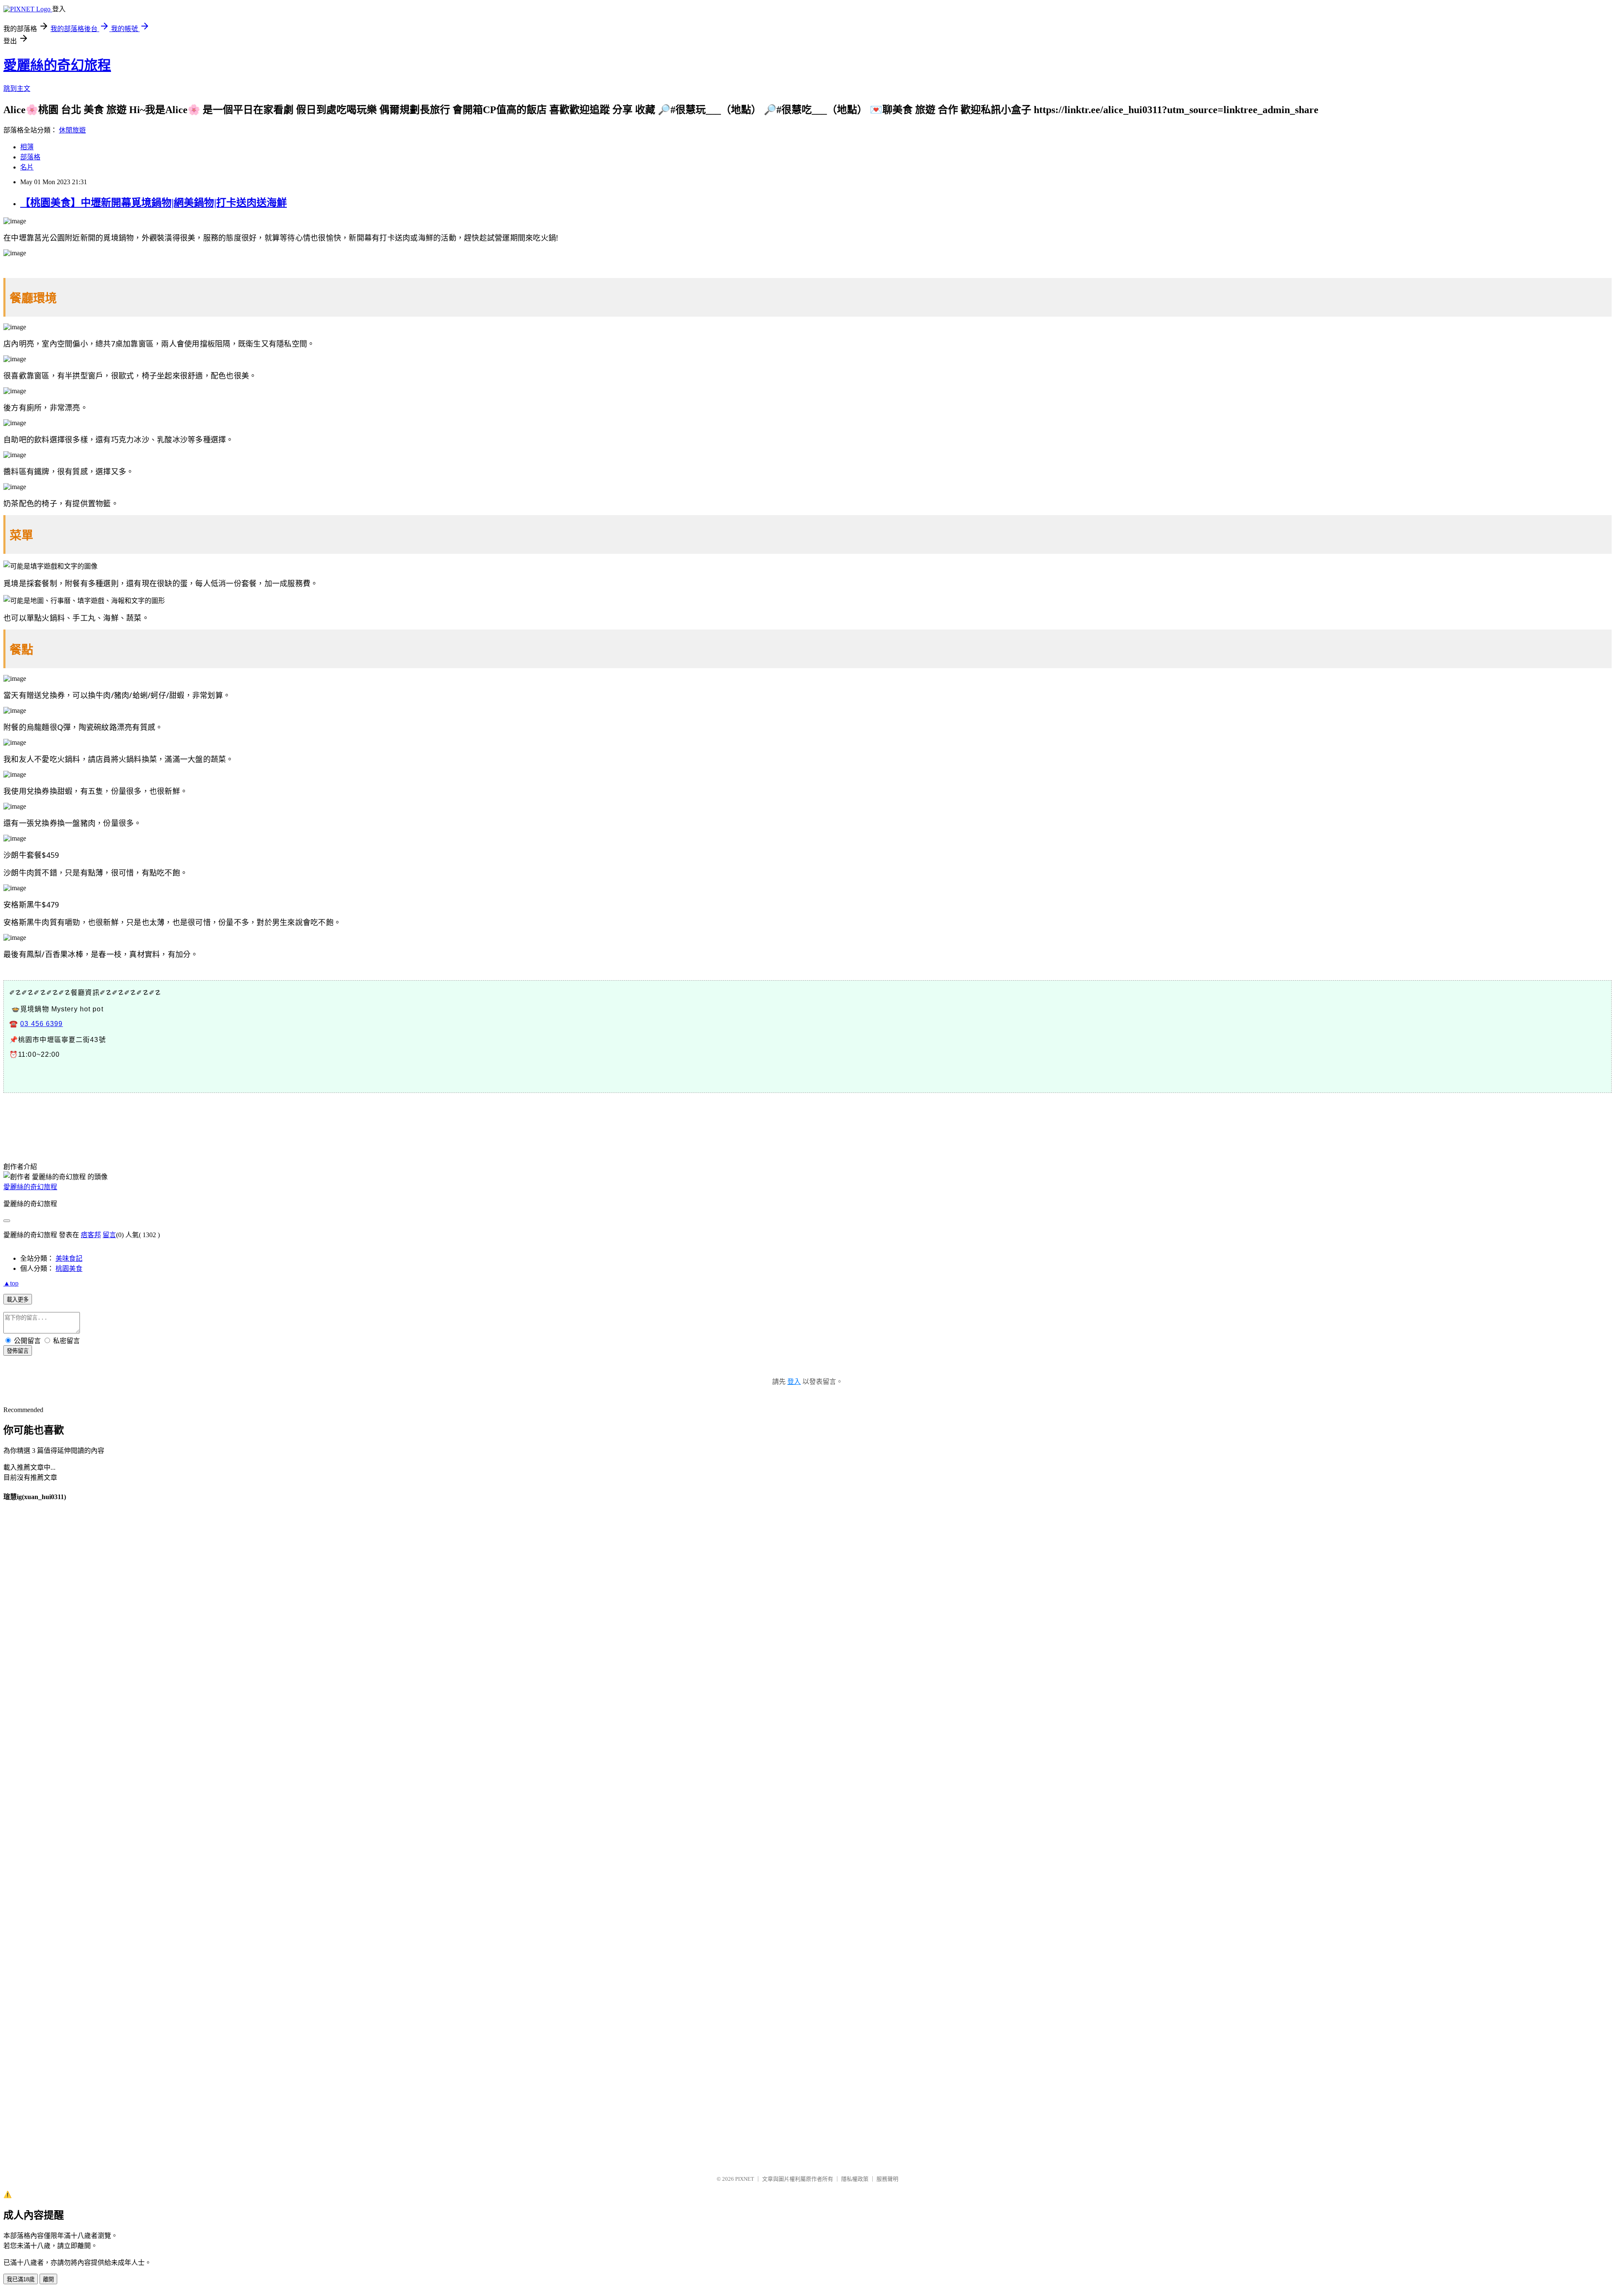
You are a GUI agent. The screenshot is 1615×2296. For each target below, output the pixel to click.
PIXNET (745, 2179)
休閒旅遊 (72, 130)
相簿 (27, 147)
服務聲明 (887, 2179)
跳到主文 (17, 89)
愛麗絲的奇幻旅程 (57, 65)
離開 (48, 2279)
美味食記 (69, 1258)
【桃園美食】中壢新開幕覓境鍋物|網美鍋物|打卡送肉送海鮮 (154, 203)
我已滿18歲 (21, 2279)
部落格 (30, 157)
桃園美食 (69, 1268)
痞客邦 (91, 1235)
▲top (11, 1283)
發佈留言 (18, 1351)
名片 (27, 167)
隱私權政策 (855, 2179)
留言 (109, 1235)
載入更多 (18, 1300)
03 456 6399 (41, 1024)
